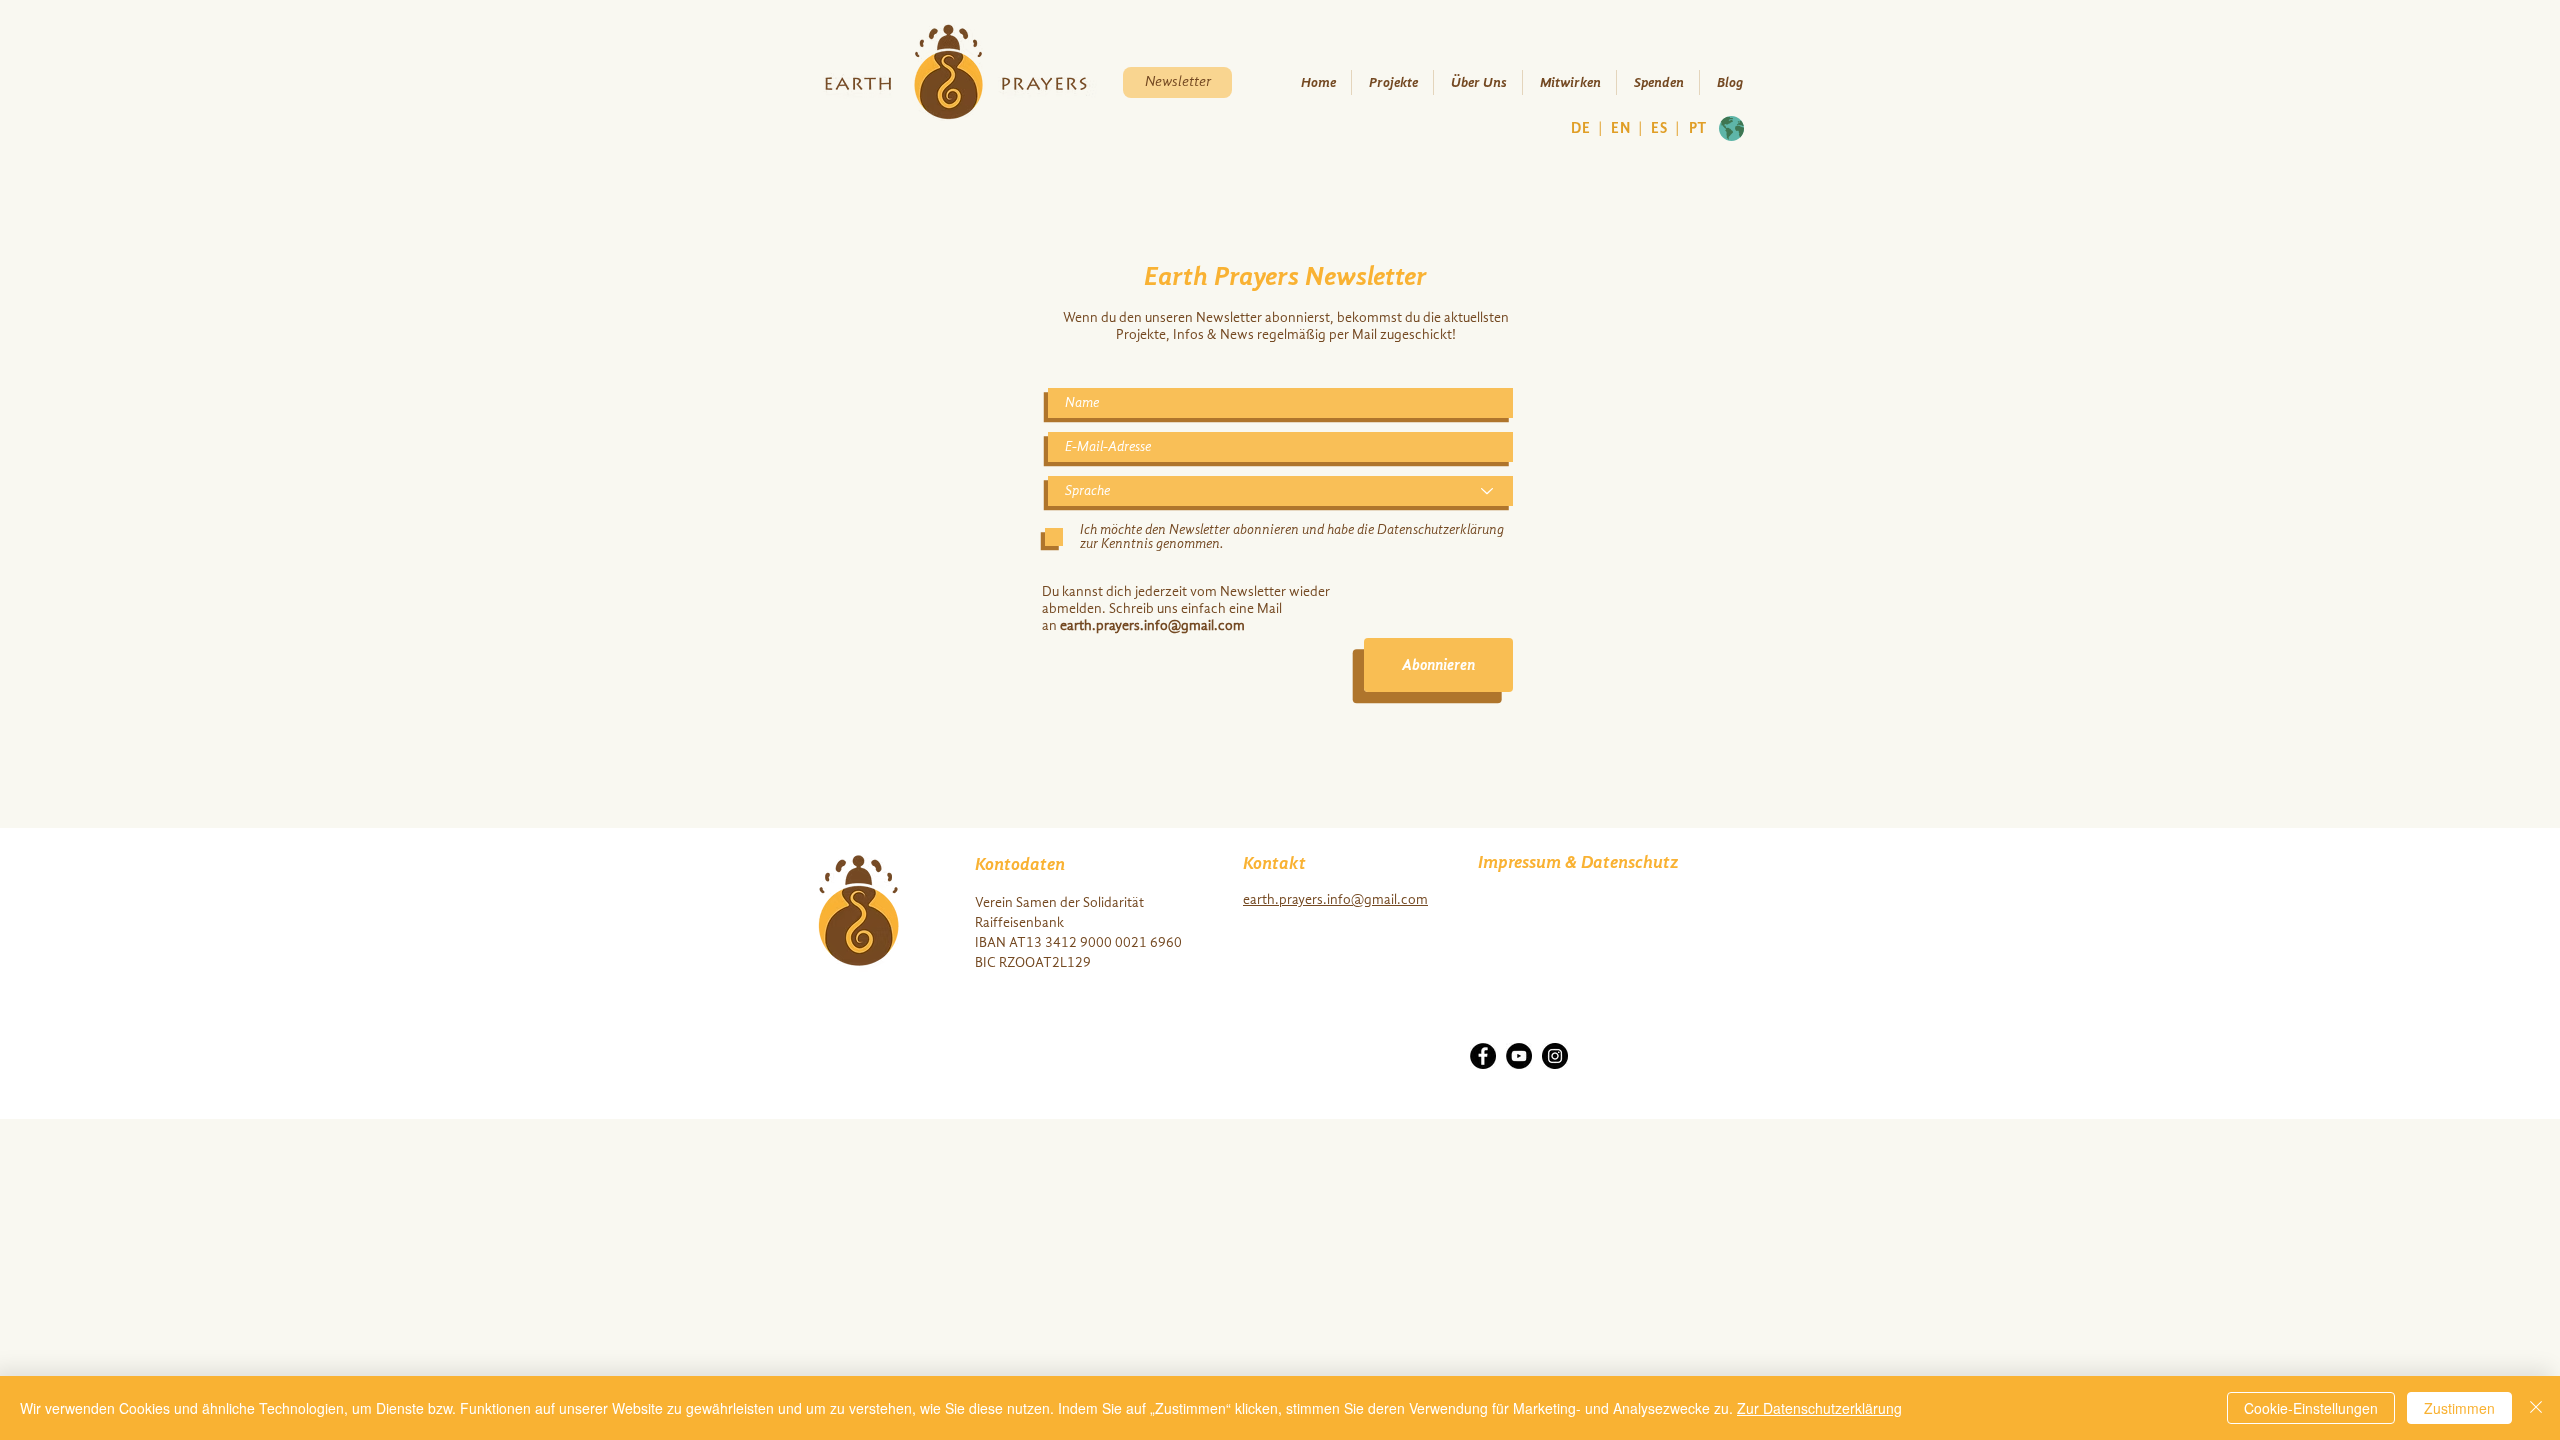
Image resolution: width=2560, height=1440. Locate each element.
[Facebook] (1483, 1056)
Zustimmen (2459, 1408)
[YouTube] (1519, 1056)
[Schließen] (2536, 1408)
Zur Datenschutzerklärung (1819, 1408)
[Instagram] (1555, 1056)
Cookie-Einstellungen (2311, 1408)
